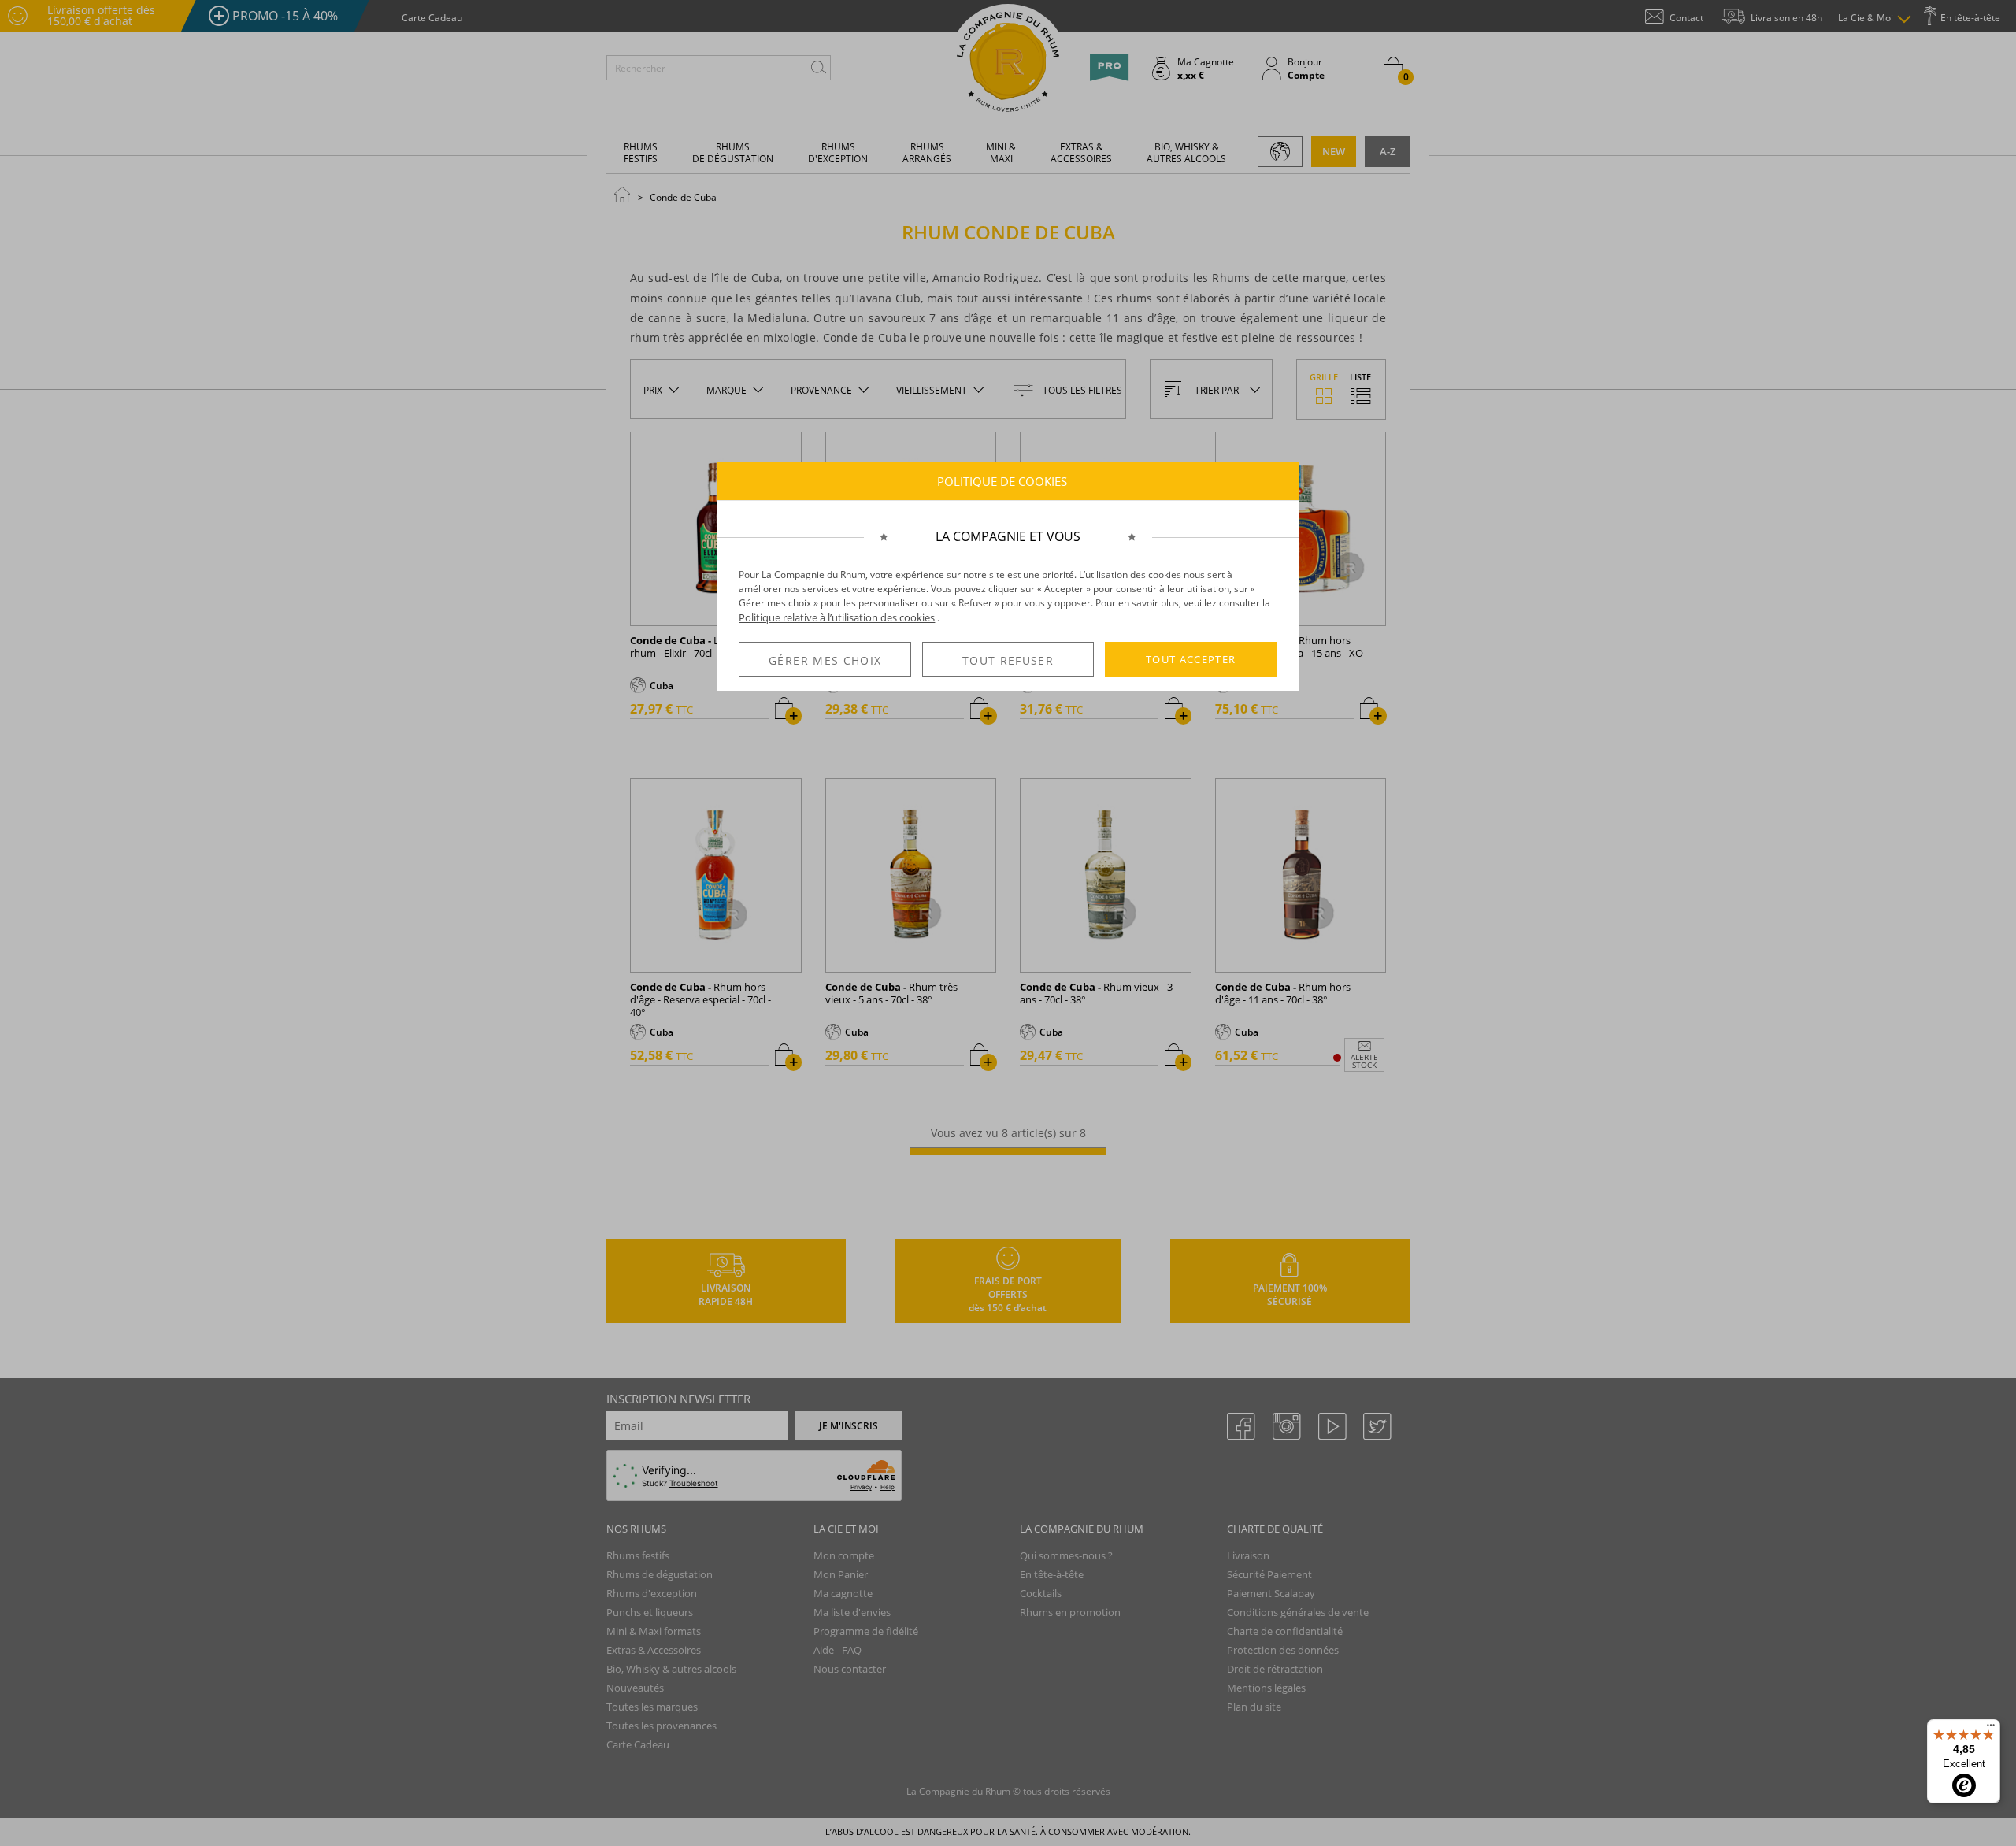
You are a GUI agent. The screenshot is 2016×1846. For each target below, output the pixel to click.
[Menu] (1991, 1729)
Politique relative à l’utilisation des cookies (837, 617)
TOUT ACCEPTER (1191, 659)
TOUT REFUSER (1008, 660)
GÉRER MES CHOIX (825, 660)
